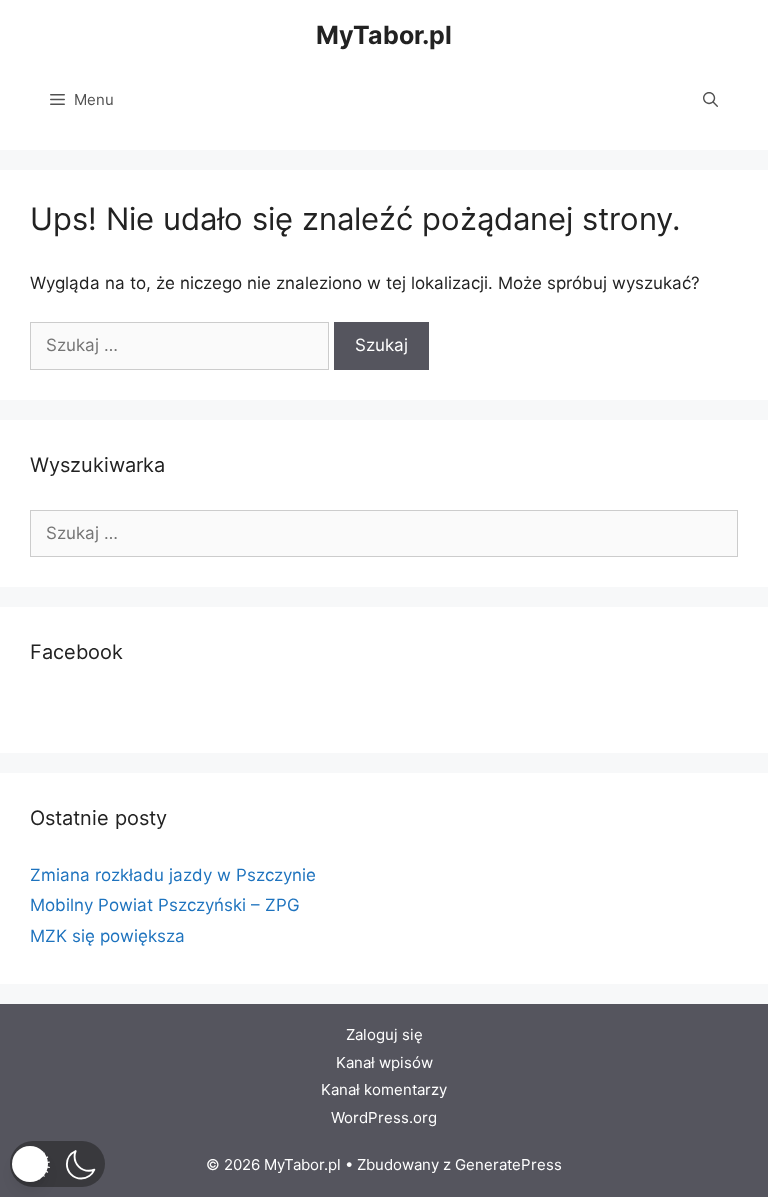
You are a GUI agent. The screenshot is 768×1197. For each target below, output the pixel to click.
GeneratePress (508, 1164)
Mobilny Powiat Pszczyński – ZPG (165, 905)
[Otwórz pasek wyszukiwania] (710, 100)
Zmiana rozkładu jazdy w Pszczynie (173, 875)
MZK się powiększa (107, 936)
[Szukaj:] (182, 345)
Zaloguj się (384, 1034)
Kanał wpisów (384, 1062)
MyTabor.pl (384, 35)
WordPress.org (384, 1117)
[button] (57, 1164)
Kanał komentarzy (384, 1089)
